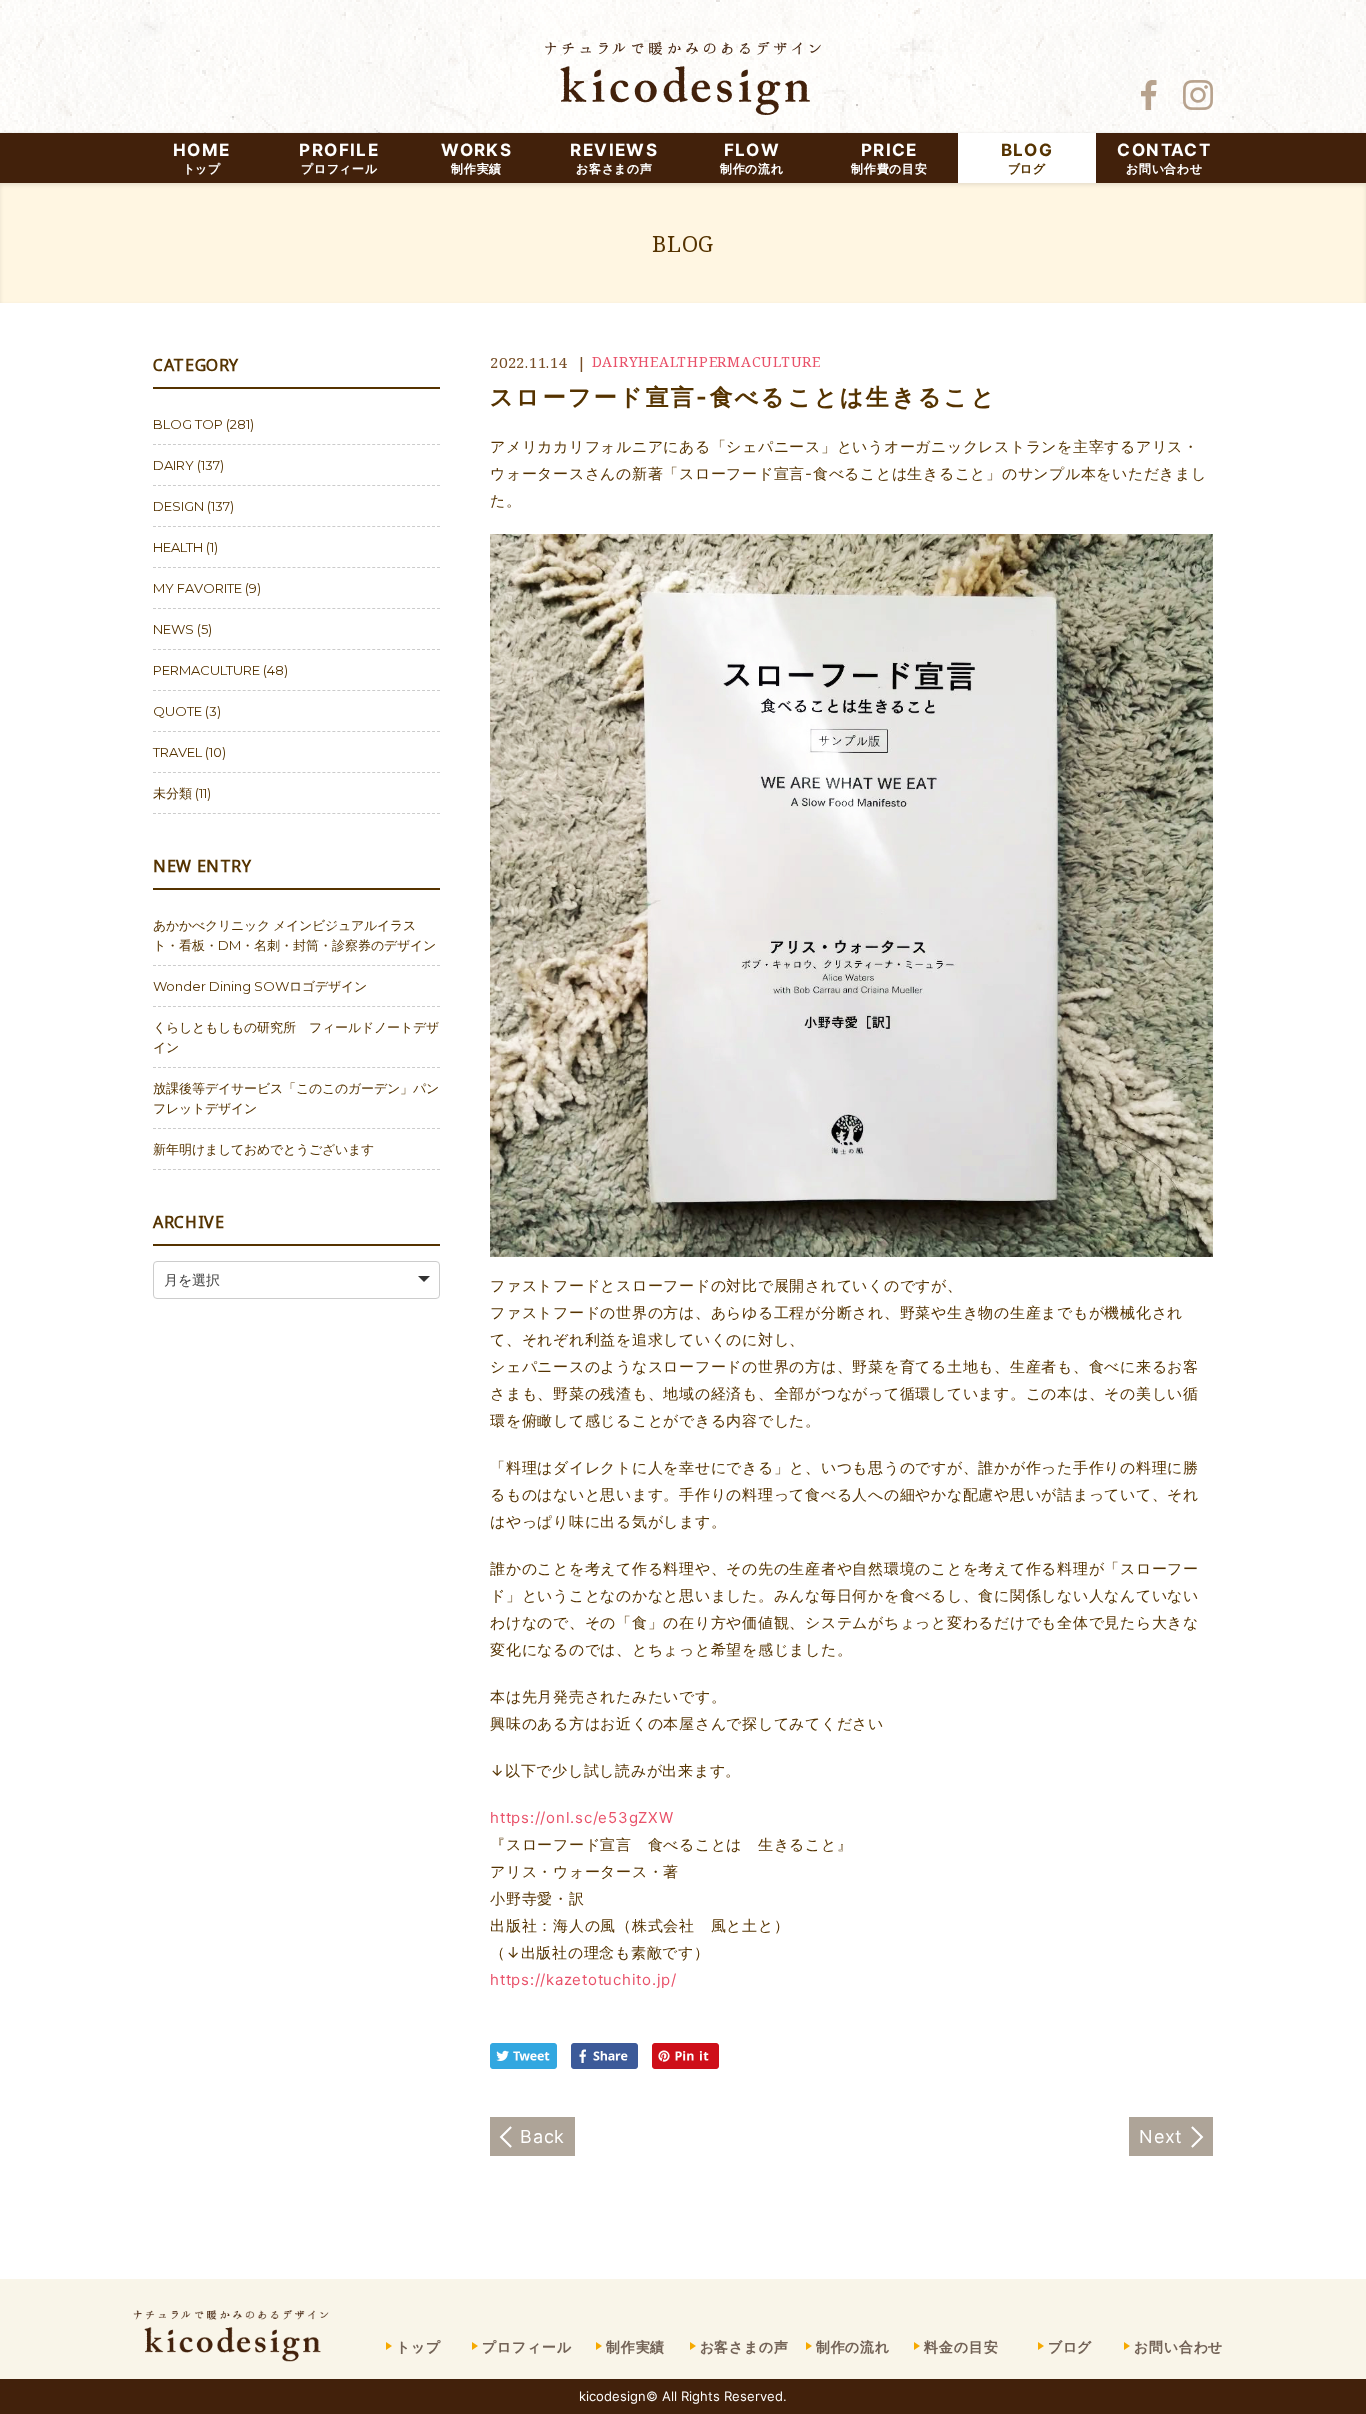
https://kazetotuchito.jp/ (583, 1979)
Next (1161, 2136)
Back (542, 2136)
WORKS (476, 158)
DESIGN (178, 506)
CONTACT (1164, 158)
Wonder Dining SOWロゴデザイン (260, 986)
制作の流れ (853, 2346)
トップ (418, 2346)
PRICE (889, 158)
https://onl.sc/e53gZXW (582, 1817)
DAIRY (615, 361)
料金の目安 (961, 2346)
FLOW (752, 158)
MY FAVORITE (197, 588)
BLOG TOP (188, 424)
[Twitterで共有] (528, 2063)
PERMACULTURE (760, 361)
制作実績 (635, 2346)
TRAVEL (177, 752)
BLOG (1027, 158)
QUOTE (177, 711)
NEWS (173, 629)
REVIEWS (614, 158)
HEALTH (668, 361)
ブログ (1070, 2346)
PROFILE (339, 158)
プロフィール (526, 2346)
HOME (201, 158)
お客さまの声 (744, 2346)
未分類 (172, 793)
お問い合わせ (1178, 2346)
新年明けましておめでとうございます (263, 1149)
